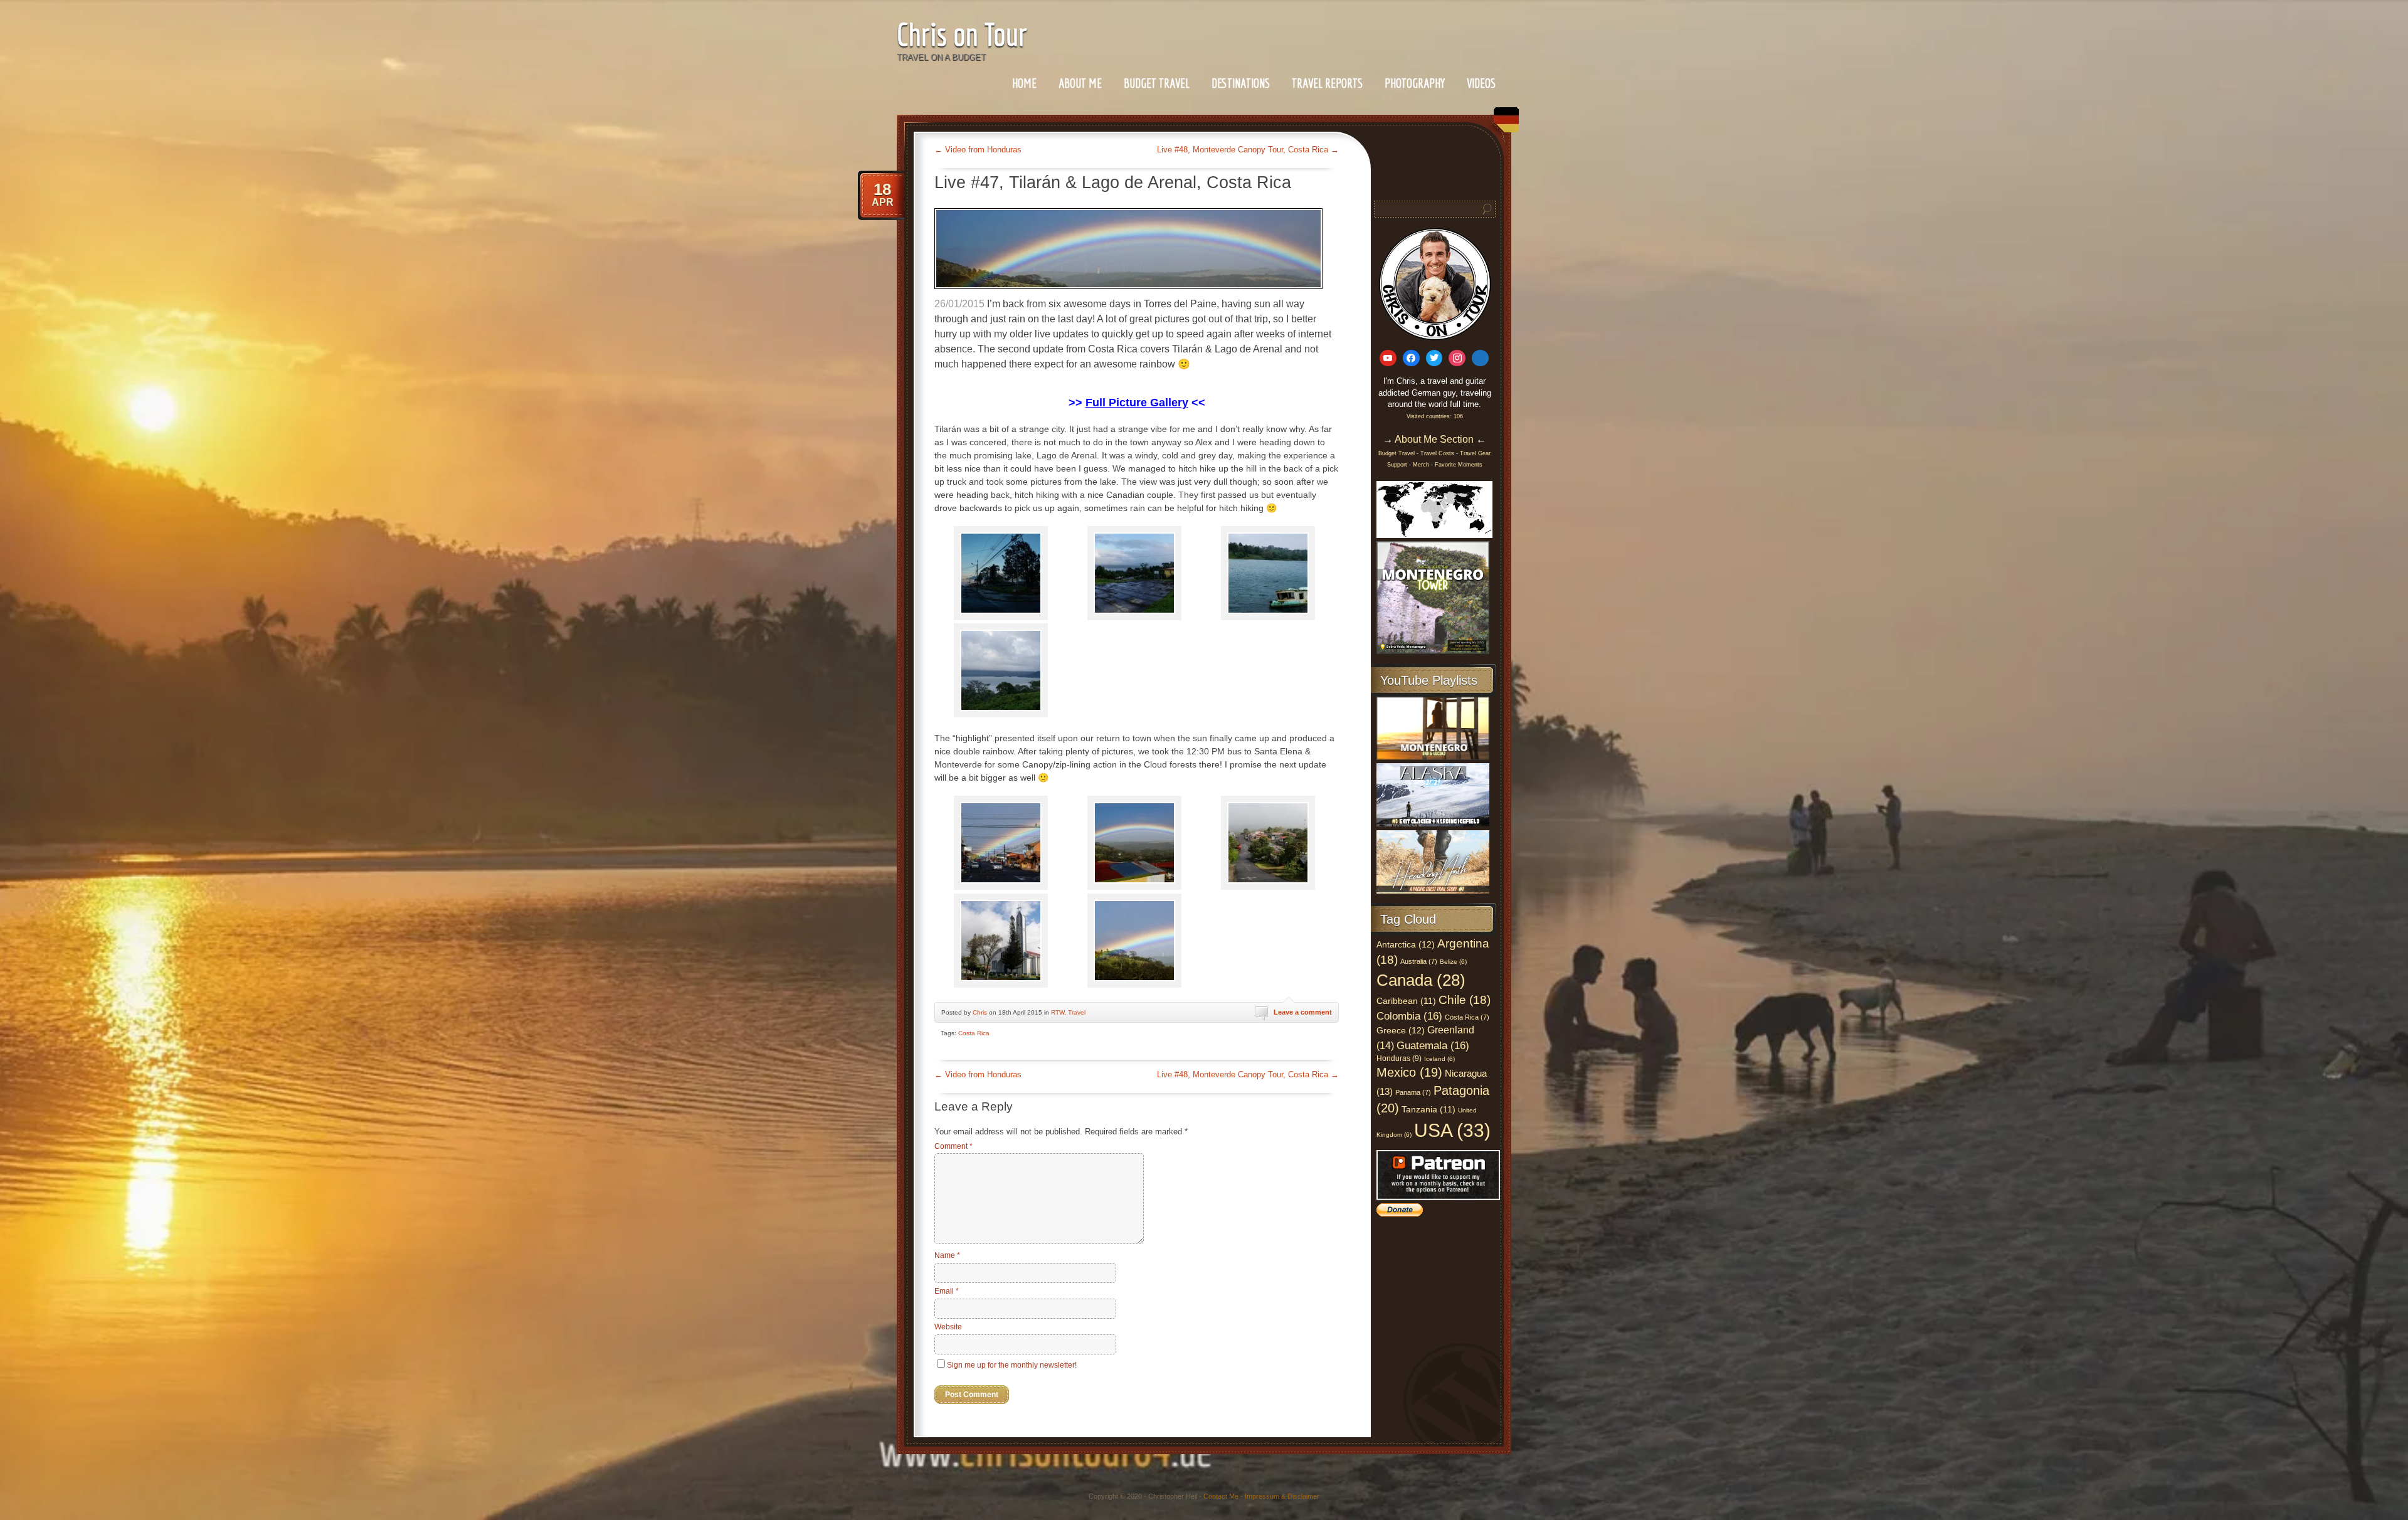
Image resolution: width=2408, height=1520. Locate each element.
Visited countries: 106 (1435, 416)
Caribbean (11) (1406, 1001)
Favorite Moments (1459, 465)
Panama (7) (1413, 1092)
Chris (980, 1012)
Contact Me (1221, 1496)
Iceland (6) (1439, 1059)
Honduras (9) (1399, 1058)
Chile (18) (1465, 1000)
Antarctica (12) (1406, 944)
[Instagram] (1457, 358)
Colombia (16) (1409, 1016)
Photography (1415, 83)
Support (1398, 465)
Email (947, 1291)
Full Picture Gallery (1137, 403)
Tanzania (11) (1428, 1110)
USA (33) (1452, 1130)
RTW (1058, 1012)
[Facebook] (1411, 358)
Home (1024, 83)
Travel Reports (1327, 83)
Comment (953, 1146)
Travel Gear (1475, 453)
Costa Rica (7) (1467, 1017)
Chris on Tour (962, 34)
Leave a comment (1303, 1012)
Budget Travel (1157, 83)
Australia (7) (1419, 961)
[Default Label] (1388, 358)
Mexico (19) (1409, 1072)
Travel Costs (1437, 453)
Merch (1421, 465)
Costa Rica (974, 1033)
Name (947, 1255)
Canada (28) (1421, 980)
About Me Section (1434, 439)
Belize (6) (1453, 962)
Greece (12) (1401, 1030)
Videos (1481, 83)
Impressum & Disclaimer (1282, 1496)
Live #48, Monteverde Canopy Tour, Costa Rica (1248, 150)
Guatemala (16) (1433, 1045)
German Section (1503, 124)
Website (948, 1327)
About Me (1080, 83)
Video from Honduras (978, 150)
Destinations (1241, 83)
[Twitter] (1434, 358)
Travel (1077, 1012)
